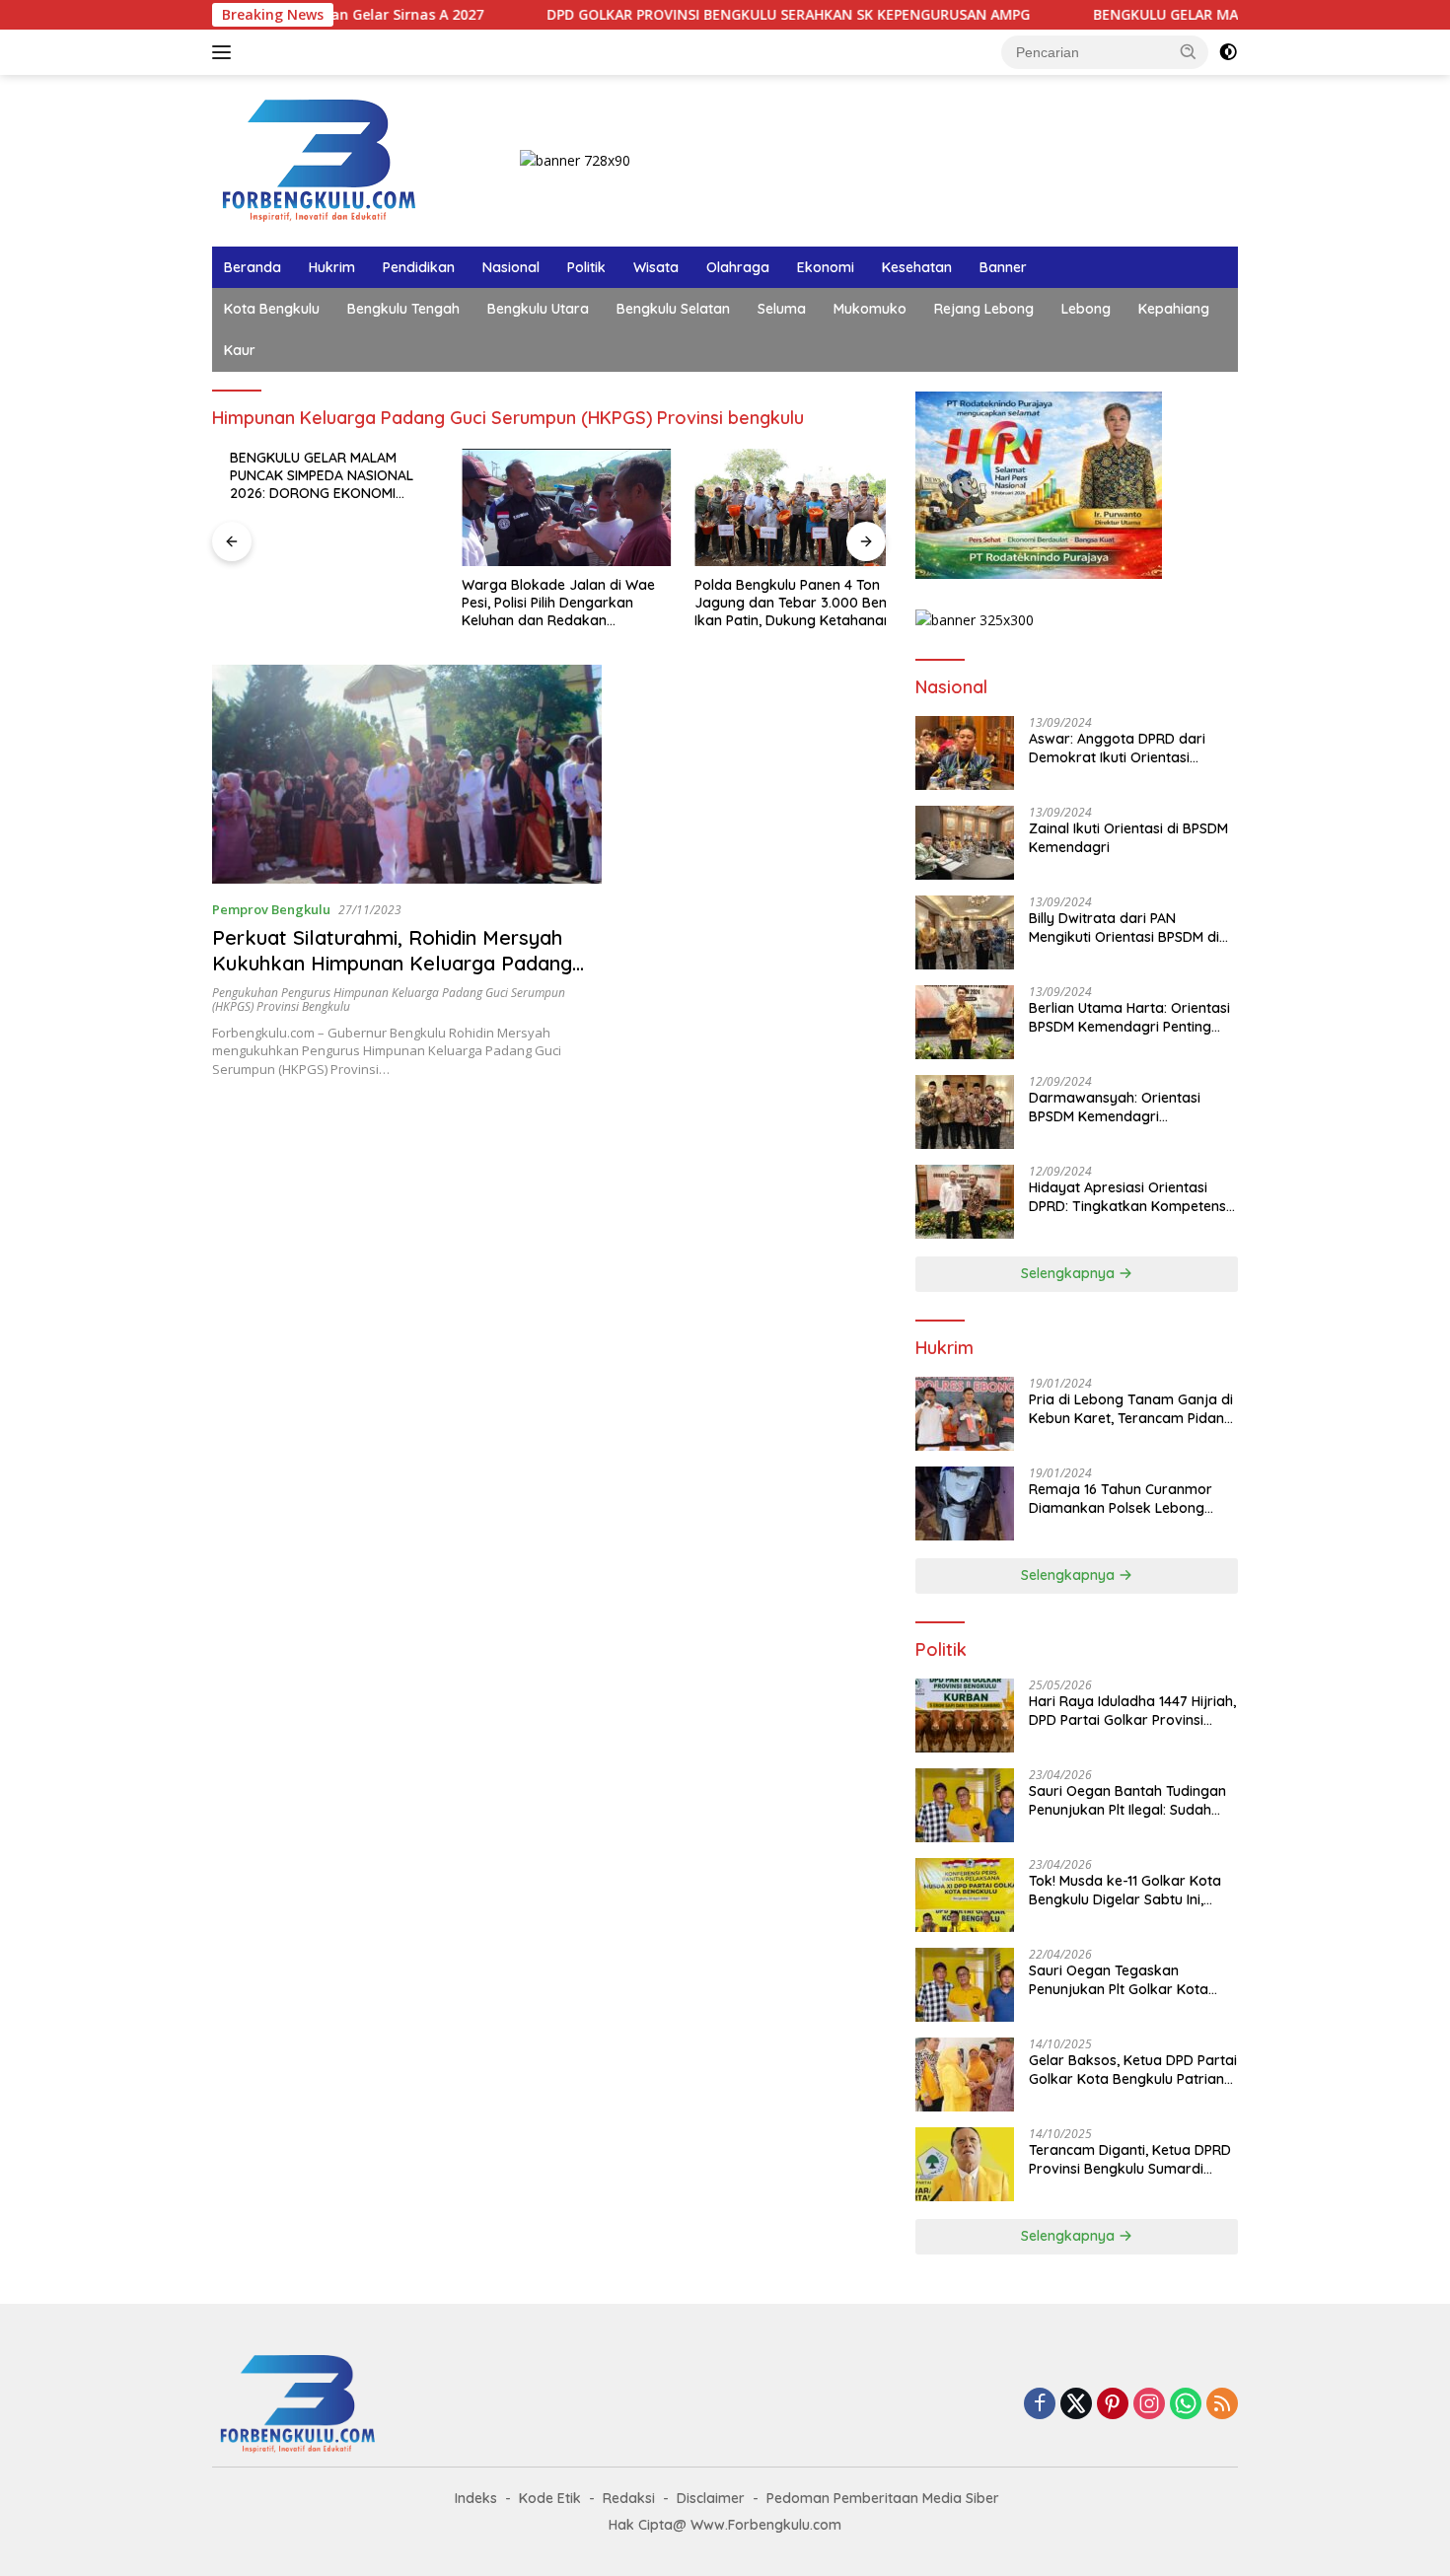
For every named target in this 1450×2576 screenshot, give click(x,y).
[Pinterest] (1113, 2405)
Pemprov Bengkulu (271, 909)
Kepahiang (1174, 309)
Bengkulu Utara (538, 309)
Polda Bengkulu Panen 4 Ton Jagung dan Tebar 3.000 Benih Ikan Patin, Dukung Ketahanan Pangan (778, 603)
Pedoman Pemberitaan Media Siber (883, 2498)
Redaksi (629, 2498)
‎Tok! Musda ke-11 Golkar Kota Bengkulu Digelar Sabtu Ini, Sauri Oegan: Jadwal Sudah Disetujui (1125, 1890)
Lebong (1086, 309)
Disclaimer (711, 2498)
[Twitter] (1076, 2405)
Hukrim (332, 267)
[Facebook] (1040, 2405)
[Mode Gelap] (1228, 52)
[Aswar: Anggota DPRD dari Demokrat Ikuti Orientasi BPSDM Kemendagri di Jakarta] (965, 753)
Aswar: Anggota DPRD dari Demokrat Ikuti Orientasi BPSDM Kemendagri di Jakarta (1130, 748)
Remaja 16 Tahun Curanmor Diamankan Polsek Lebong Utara (1121, 1498)
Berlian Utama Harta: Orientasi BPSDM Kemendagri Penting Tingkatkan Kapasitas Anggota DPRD (1132, 1017)
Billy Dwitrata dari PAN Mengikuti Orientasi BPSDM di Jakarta (1124, 927)
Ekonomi (826, 267)
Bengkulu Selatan (673, 309)
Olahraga (738, 267)
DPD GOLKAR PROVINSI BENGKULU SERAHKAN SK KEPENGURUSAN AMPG (706, 15)
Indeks (476, 2498)
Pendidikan (419, 267)
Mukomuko (870, 309)
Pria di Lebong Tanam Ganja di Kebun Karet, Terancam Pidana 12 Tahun (1131, 1408)
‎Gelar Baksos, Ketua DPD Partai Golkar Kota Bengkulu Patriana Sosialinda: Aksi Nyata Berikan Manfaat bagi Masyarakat (1133, 2069)
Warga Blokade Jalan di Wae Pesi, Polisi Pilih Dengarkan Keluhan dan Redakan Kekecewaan (542, 603)
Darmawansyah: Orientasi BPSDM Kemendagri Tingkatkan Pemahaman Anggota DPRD (1115, 1107)
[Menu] (225, 52)
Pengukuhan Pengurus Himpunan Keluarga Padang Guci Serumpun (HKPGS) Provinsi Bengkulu (389, 1000)
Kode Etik (550, 2498)
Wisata (656, 267)
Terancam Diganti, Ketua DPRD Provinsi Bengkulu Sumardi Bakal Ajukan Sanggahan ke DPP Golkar (1130, 2159)
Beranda (253, 267)
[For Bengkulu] (323, 159)
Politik (586, 267)
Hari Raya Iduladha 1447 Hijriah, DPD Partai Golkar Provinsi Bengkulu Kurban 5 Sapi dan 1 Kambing (1132, 1710)
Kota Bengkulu (272, 309)
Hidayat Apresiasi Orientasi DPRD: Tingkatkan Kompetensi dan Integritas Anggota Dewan (1130, 1196)
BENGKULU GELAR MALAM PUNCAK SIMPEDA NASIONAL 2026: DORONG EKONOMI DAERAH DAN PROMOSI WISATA (313, 476)
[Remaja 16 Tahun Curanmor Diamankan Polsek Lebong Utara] (965, 1503)
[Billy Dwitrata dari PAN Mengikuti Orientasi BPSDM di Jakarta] (965, 932)
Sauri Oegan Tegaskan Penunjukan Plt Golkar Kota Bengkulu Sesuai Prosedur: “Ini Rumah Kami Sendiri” (1128, 1979)
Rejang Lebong (984, 309)
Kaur (240, 350)
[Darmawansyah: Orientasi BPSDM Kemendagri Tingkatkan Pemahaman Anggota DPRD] (965, 1112)
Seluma (782, 309)
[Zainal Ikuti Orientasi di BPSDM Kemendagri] (965, 843)
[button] (1189, 51)
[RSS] (1222, 2405)
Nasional (511, 267)
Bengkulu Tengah (403, 309)
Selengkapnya (1070, 1273)
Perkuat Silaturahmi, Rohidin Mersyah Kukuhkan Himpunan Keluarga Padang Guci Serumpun (392, 963)
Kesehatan (917, 267)
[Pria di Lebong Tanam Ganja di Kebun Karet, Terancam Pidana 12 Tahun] (965, 1414)
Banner (1003, 267)
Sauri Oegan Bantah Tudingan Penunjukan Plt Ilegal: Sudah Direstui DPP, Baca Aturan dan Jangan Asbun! (1127, 1800)
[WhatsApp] (1186, 2405)
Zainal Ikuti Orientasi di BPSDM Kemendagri (1128, 837)
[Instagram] (1149, 2405)
